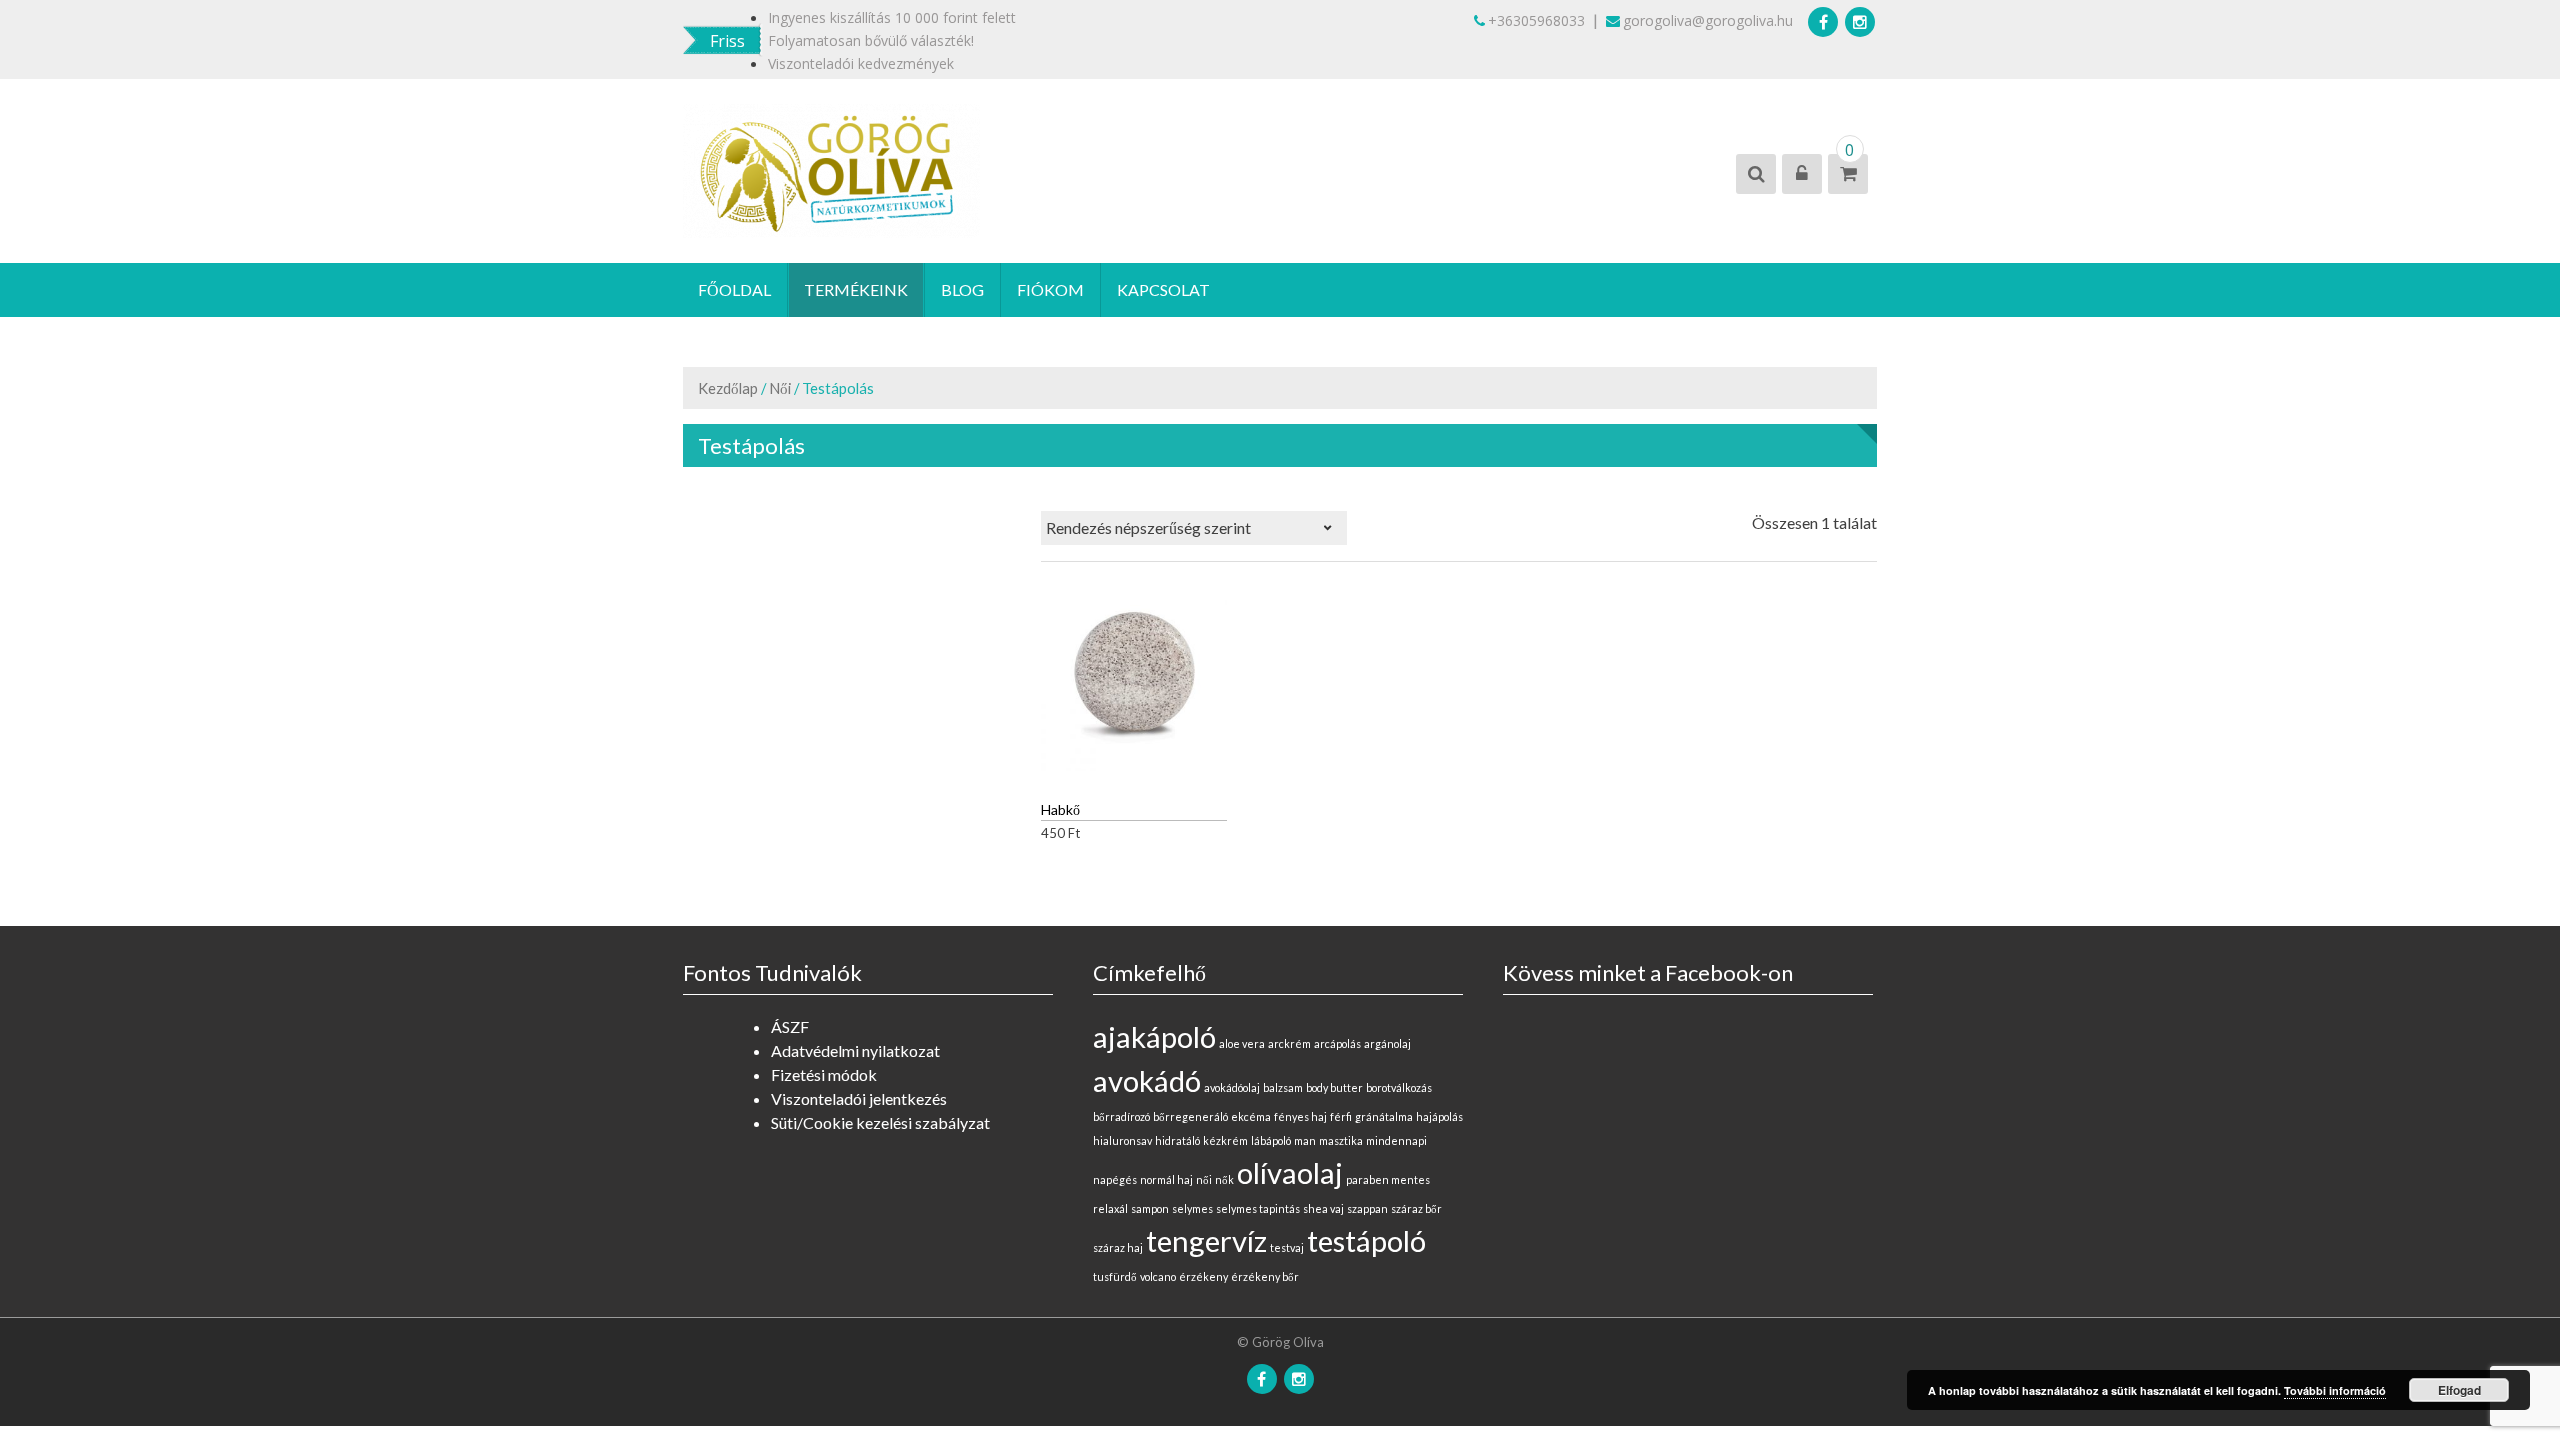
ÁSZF (790, 1026)
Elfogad (2459, 1390)
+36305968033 (1536, 20)
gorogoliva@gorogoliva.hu (1708, 20)
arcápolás (1337, 1043)
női (1204, 1179)
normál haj (1166, 1179)
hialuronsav (1122, 1140)
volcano (1158, 1276)
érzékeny (1203, 1276)
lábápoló (1271, 1140)
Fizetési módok (824, 1074)
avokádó (1147, 1080)
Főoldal (734, 289)
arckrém (1289, 1043)
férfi (1341, 1116)
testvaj (1287, 1247)
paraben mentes (1388, 1179)
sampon (1150, 1208)
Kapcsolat (1163, 289)
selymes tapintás (1258, 1208)
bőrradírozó (1121, 1116)
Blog (962, 289)
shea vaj (1323, 1208)
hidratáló (1177, 1140)
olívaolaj (1290, 1172)
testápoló (1366, 1240)
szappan (1367, 1208)
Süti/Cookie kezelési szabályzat (880, 1122)
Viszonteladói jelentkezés (859, 1098)
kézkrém (1225, 1140)
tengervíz (1206, 1240)
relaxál (1110, 1208)
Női (780, 388)
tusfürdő (1115, 1276)
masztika (1341, 1140)
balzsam (1283, 1087)
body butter (1334, 1087)
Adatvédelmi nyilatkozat (855, 1050)
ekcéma (1251, 1116)
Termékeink (856, 289)
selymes (1192, 1208)
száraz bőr (1416, 1208)
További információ (2335, 1390)
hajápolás (1439, 1116)
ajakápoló (1154, 1036)
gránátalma (1384, 1116)
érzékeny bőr (1265, 1276)
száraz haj (1118, 1247)
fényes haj (1300, 1116)
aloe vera (1242, 1043)
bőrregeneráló (1190, 1116)
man (1305, 1140)
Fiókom (1050, 289)
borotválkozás (1399, 1087)
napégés (1115, 1179)
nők (1224, 1179)
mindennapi (1396, 1140)
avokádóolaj (1232, 1087)
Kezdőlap (728, 388)
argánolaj (1387, 1043)
